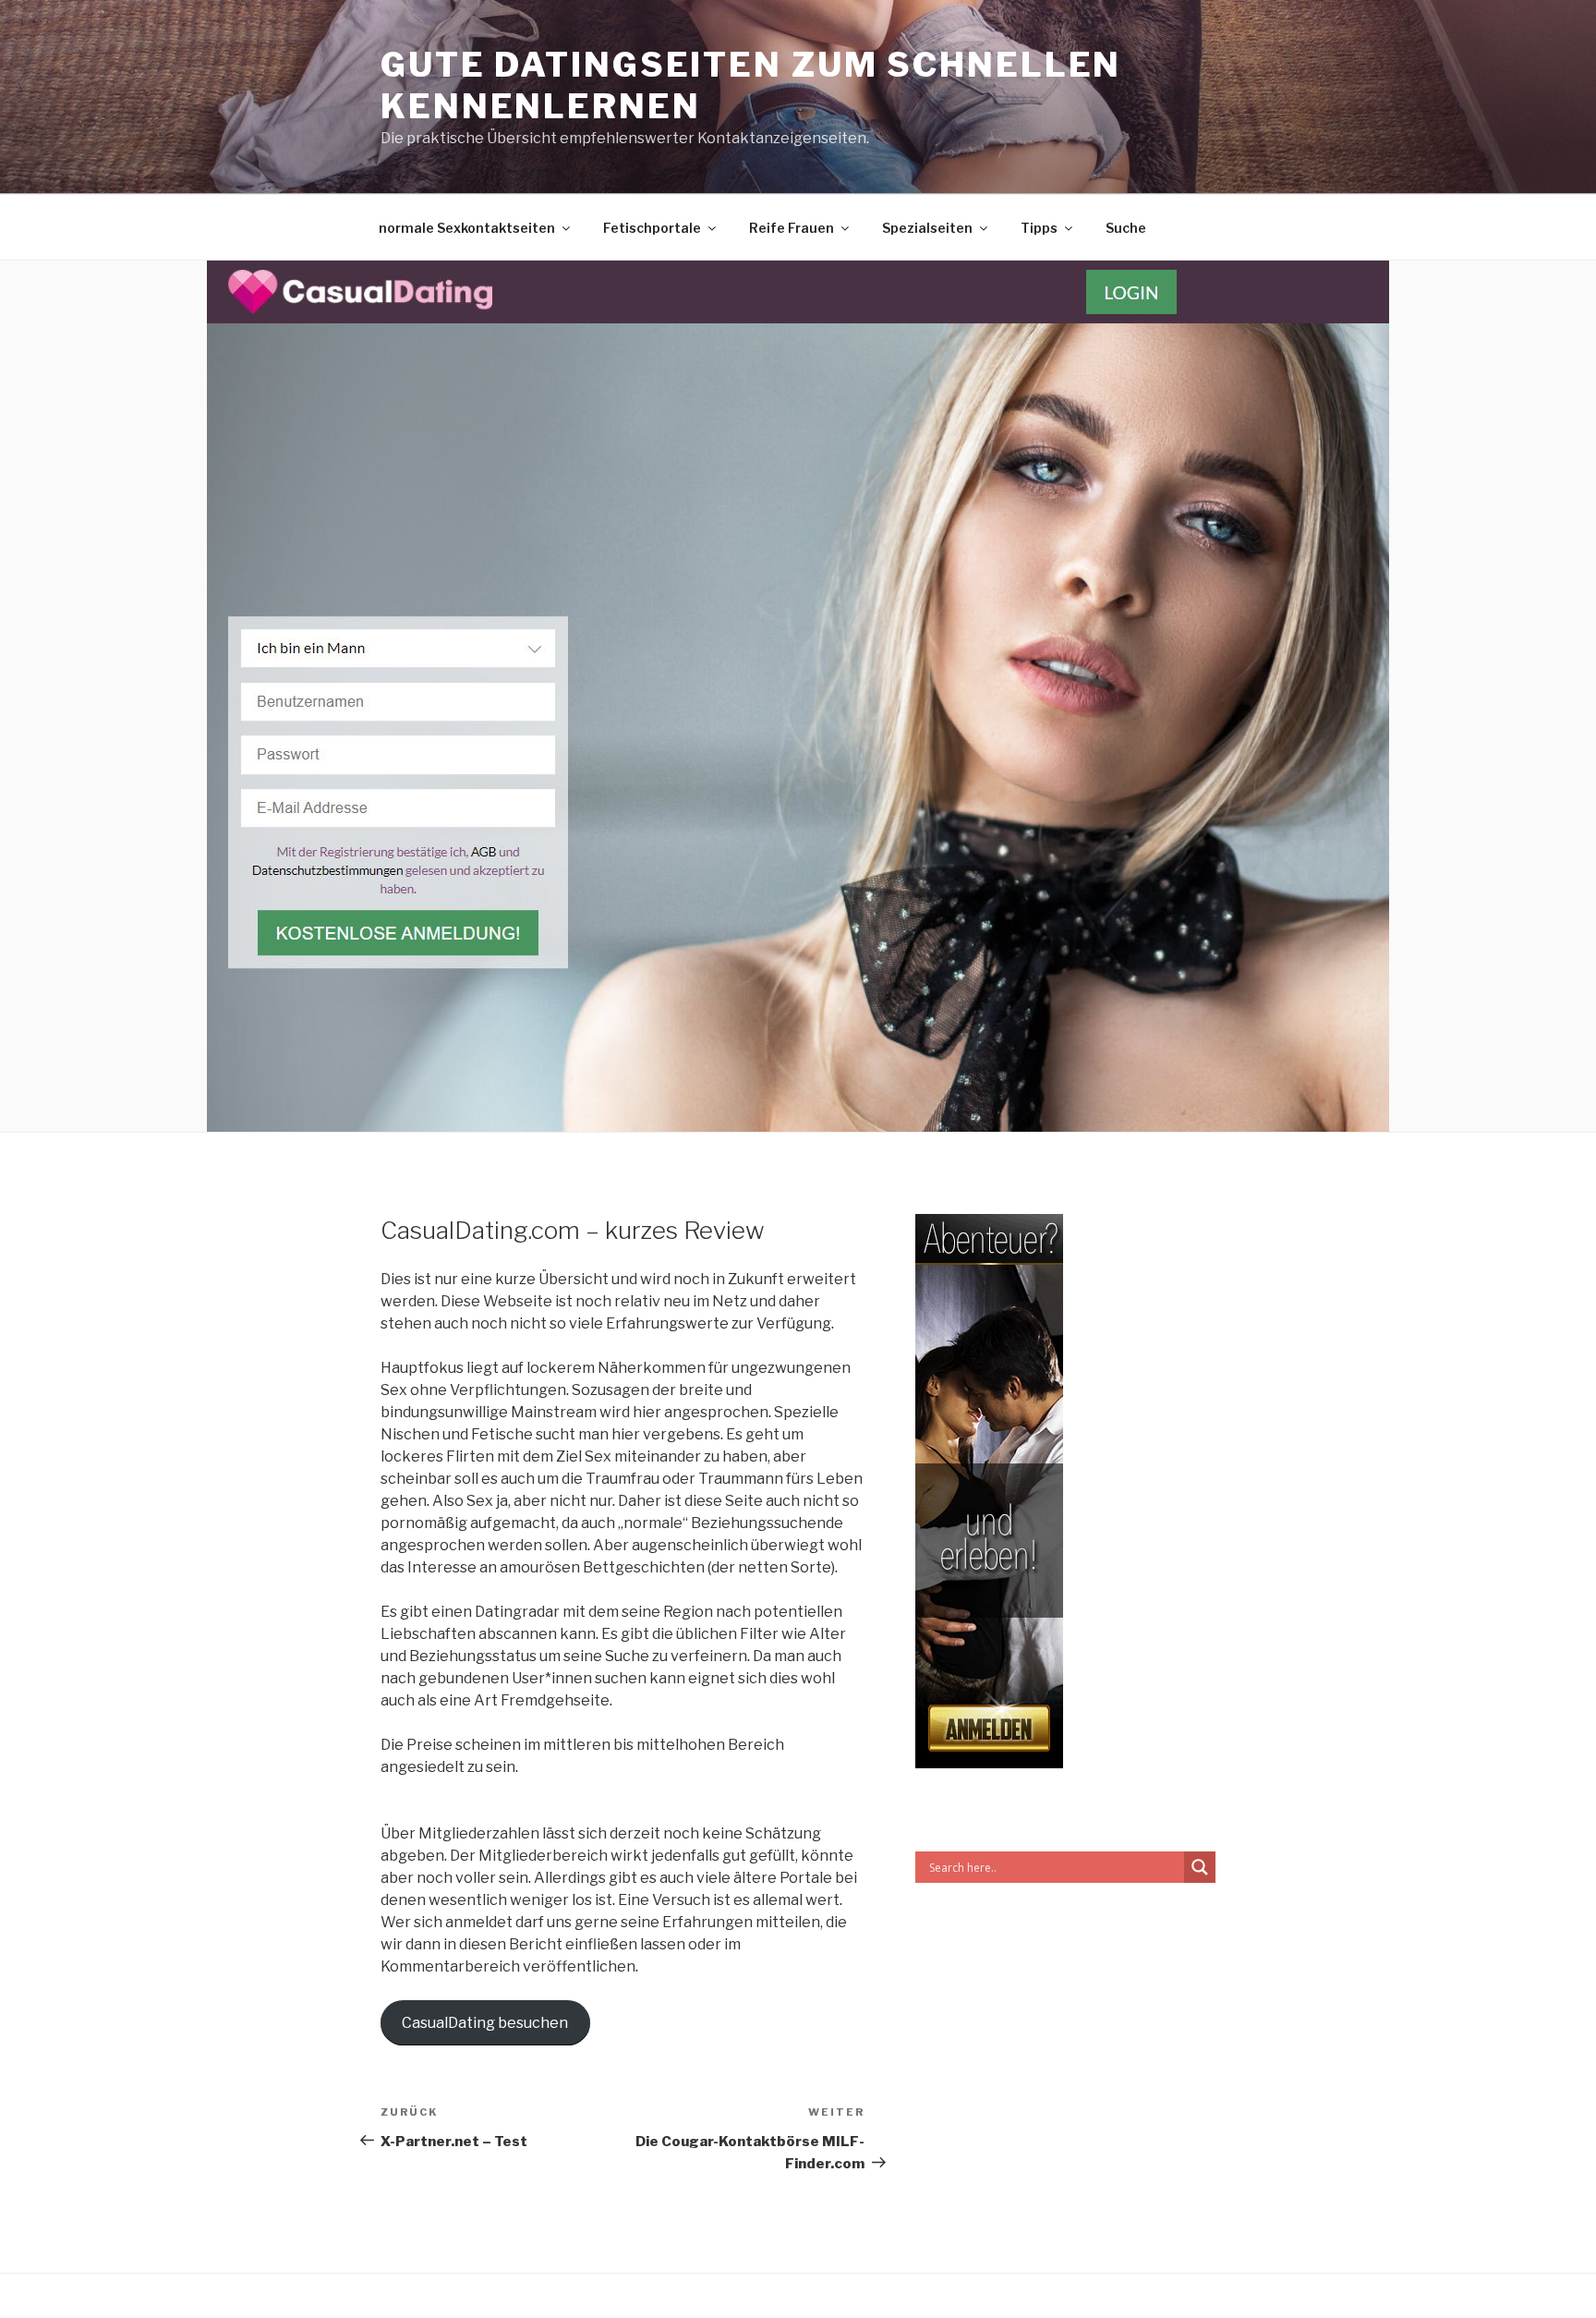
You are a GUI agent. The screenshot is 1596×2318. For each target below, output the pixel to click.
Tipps (1039, 228)
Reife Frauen (792, 228)
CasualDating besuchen (485, 2023)
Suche (1126, 228)
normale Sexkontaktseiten (467, 228)
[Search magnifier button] (1200, 1867)
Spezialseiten (927, 228)
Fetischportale (652, 228)
